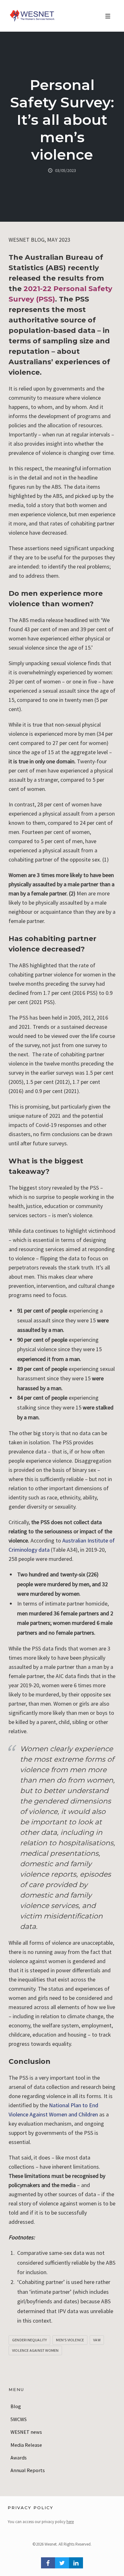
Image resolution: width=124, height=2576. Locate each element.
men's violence (70, 2340)
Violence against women (35, 2350)
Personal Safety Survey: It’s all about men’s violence (62, 120)
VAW (97, 2340)
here (70, 2522)
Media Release (26, 2445)
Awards (19, 2458)
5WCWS (19, 2419)
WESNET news (26, 2432)
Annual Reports (28, 2470)
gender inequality (29, 2340)
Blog (16, 2406)
